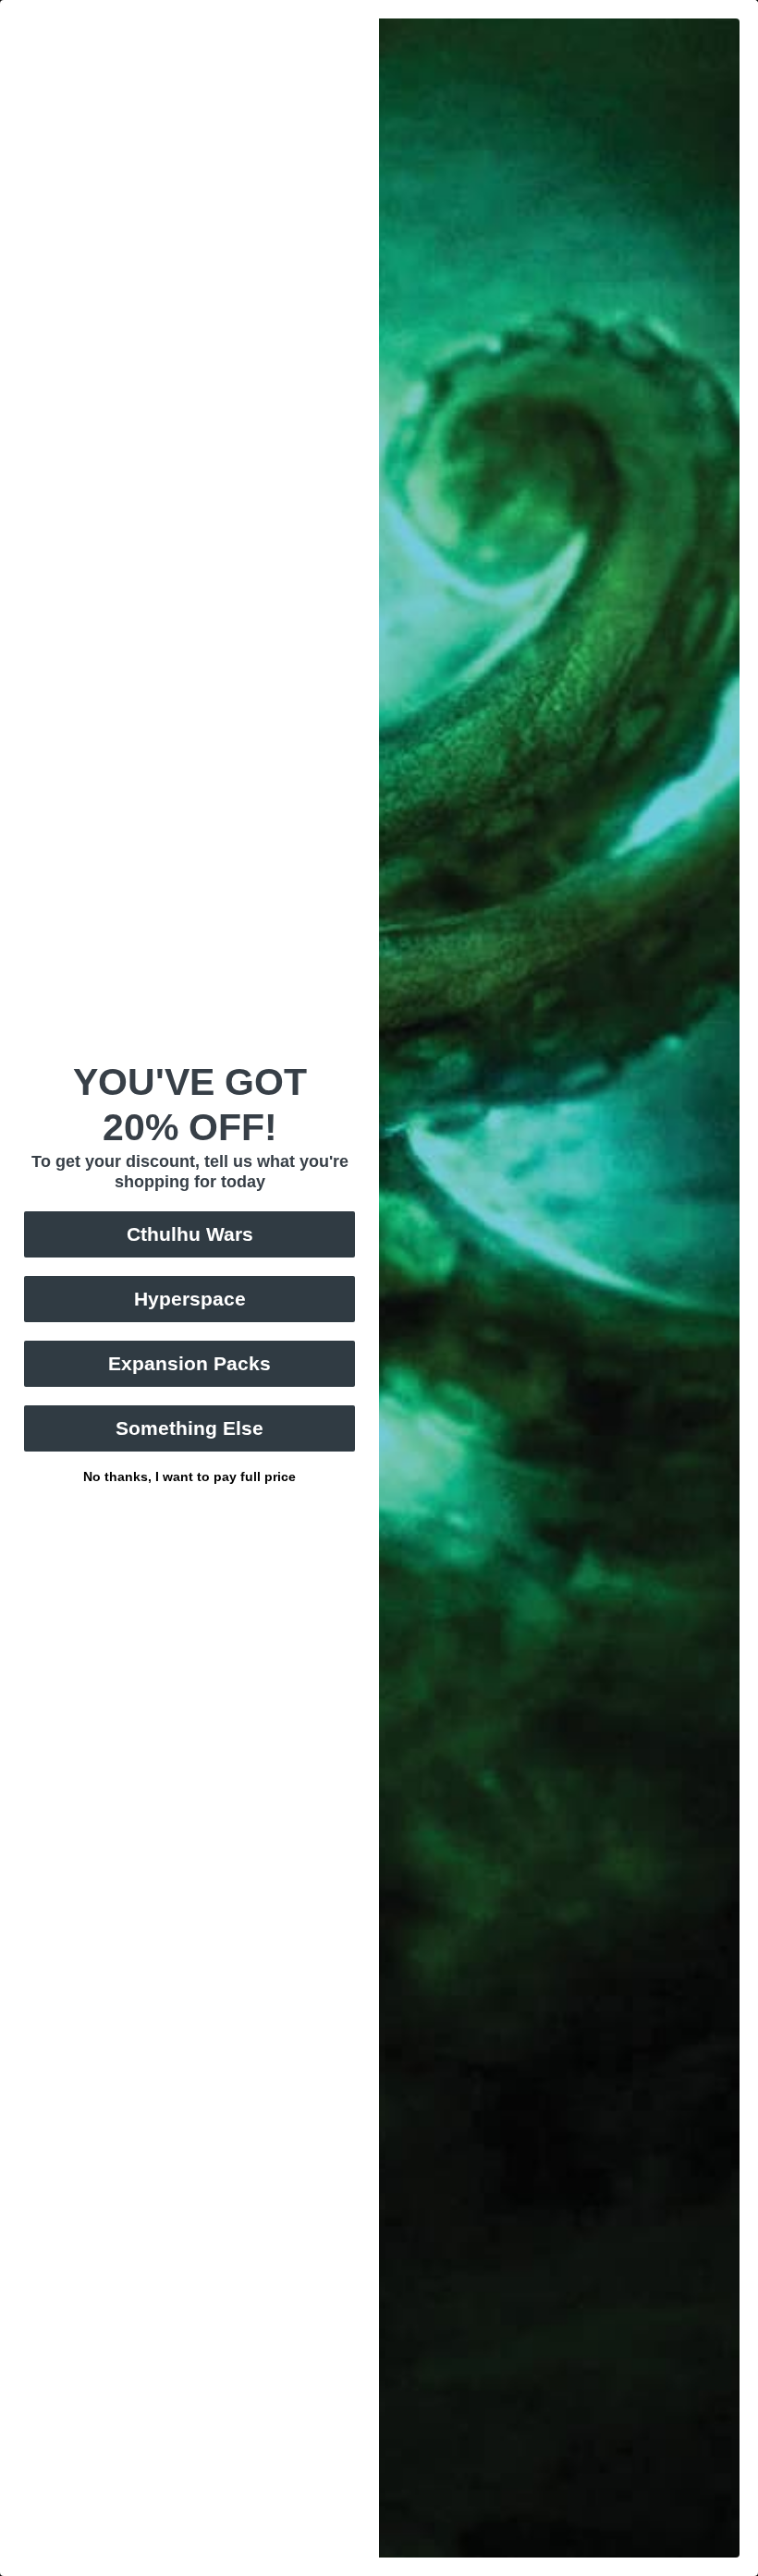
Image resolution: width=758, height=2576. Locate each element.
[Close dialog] (748, 10)
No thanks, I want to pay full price (189, 1475)
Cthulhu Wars (190, 1234)
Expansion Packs (189, 1363)
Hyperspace (190, 1299)
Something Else (189, 1428)
